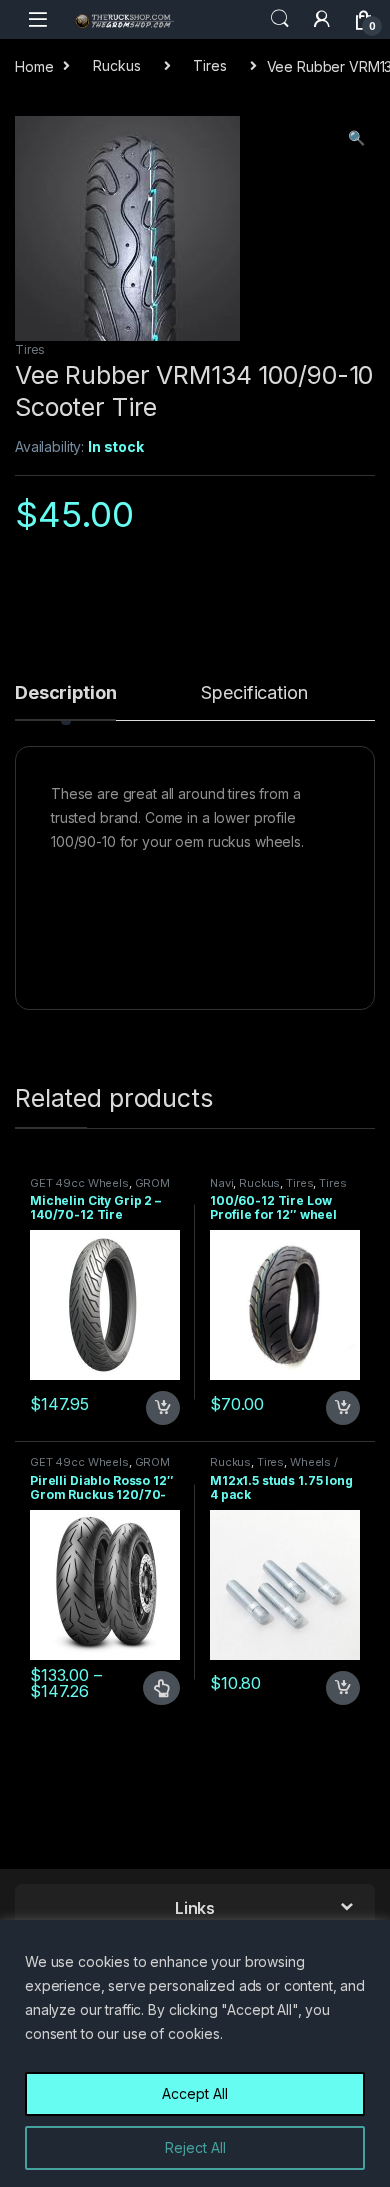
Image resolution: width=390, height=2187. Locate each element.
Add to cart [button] (163, 1408)
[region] (195, 2053)
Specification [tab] (254, 693)
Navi (221, 1183)
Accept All (195, 2093)
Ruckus (116, 65)
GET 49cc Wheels (79, 1183)
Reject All (195, 2147)
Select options (153, 1688)
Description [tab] (65, 693)
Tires (209, 65)
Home (34, 65)
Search (280, 19)
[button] (356, 138)
